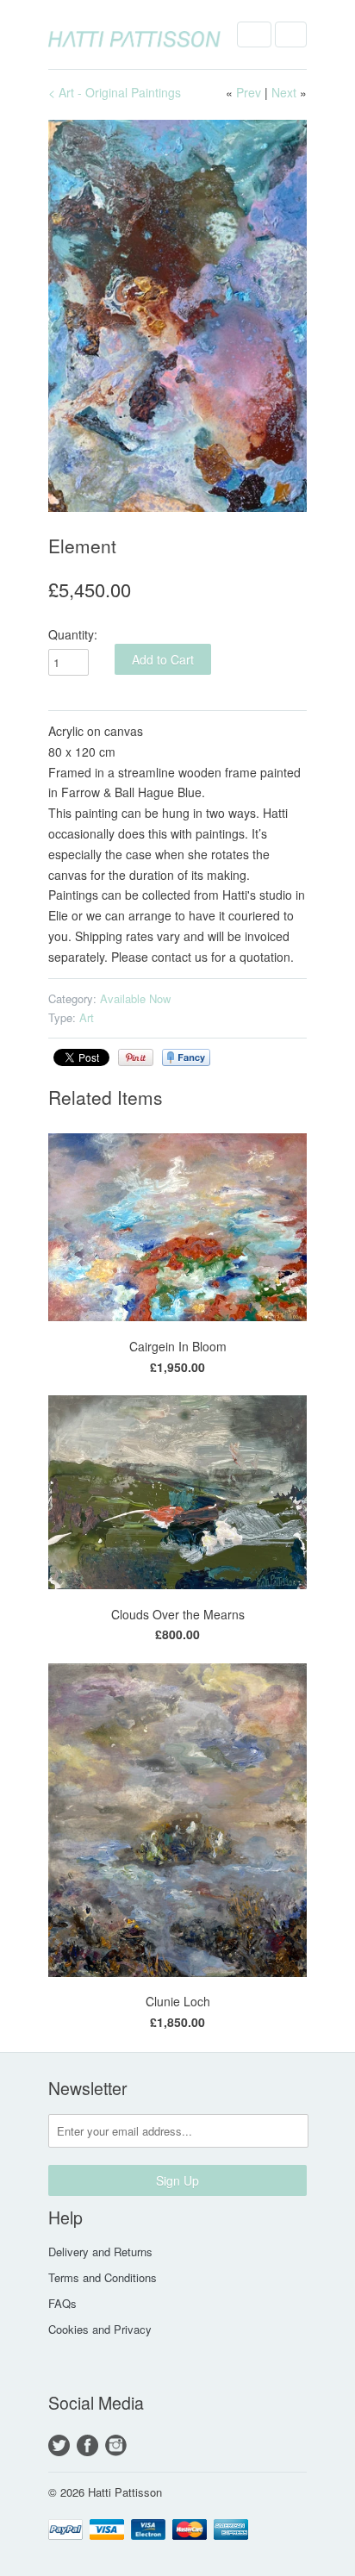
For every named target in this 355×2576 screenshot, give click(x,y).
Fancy (186, 1057)
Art (87, 1017)
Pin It (136, 1057)
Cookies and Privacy (100, 2329)
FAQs (62, 2303)
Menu (254, 34)
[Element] (177, 316)
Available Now (135, 998)
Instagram (116, 2445)
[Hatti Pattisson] (134, 34)
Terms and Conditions (103, 2277)
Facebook (87, 2445)
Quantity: (73, 634)
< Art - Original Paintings (115, 92)
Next (284, 92)
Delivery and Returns (100, 2252)
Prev (249, 92)
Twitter (59, 2445)
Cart (291, 34)
